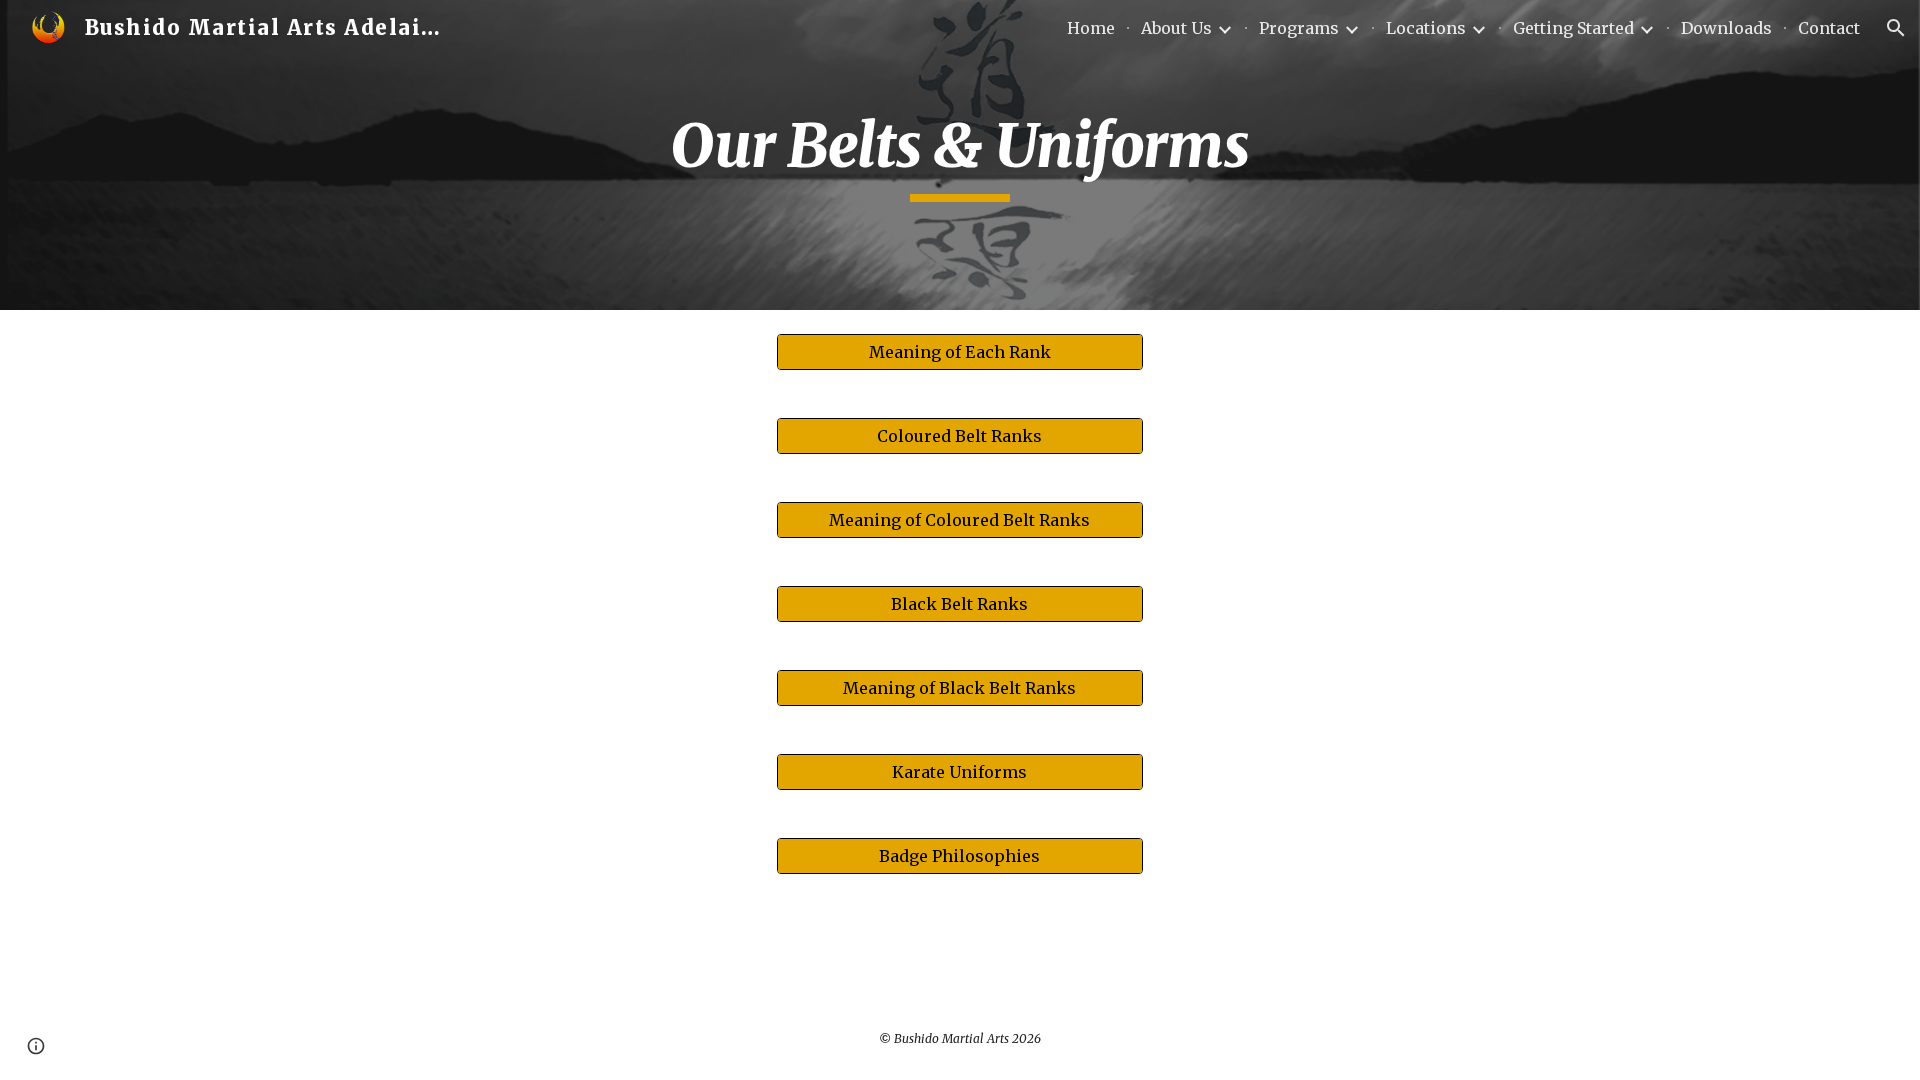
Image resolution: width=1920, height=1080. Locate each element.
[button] (1896, 28)
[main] (960, 155)
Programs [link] (1299, 28)
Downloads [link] (1726, 28)
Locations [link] (1426, 28)
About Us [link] (1176, 28)
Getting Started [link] (1573, 28)
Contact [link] (1829, 28)
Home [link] (1091, 28)
